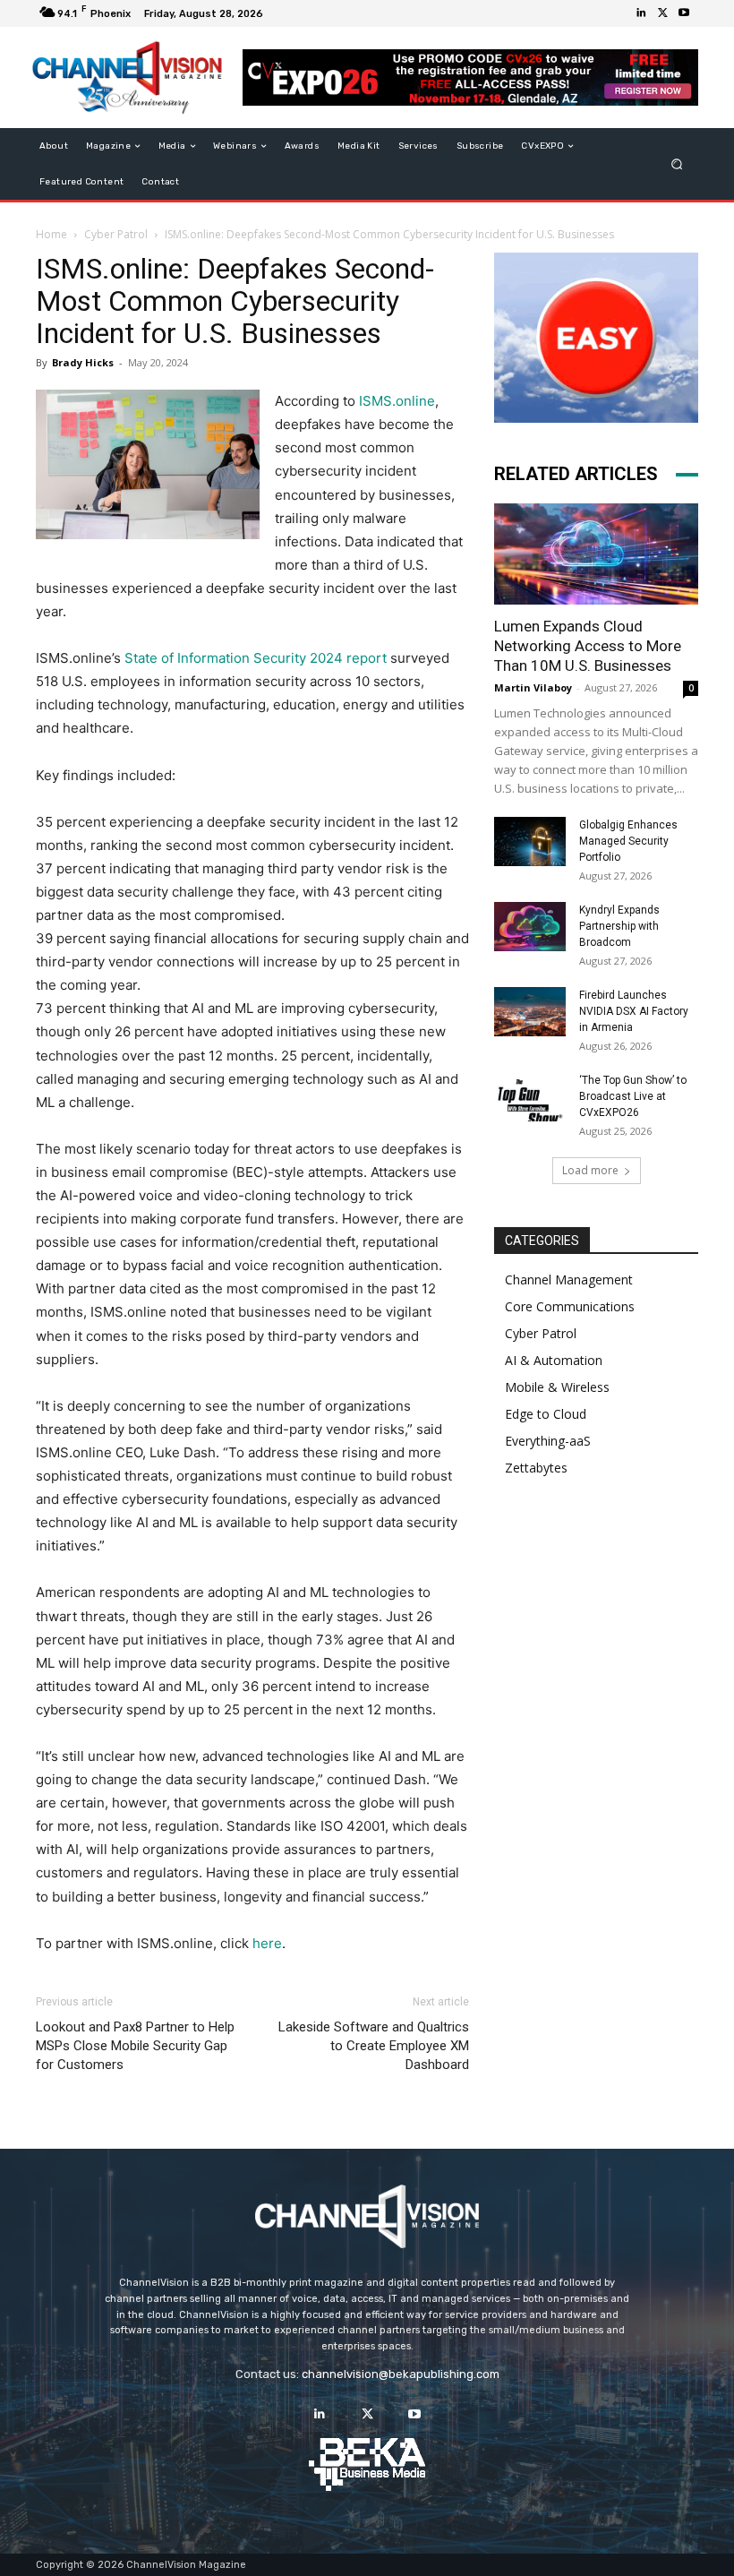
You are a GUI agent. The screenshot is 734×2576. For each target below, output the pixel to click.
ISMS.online (397, 401)
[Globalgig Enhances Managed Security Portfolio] (530, 841)
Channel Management (569, 1279)
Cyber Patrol (116, 234)
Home (51, 234)
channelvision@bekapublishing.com (401, 2374)
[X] (662, 13)
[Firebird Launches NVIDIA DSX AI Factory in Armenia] (530, 1012)
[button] (677, 164)
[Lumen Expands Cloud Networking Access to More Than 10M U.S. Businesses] (596, 554)
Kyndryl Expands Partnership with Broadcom (619, 926)
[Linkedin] (641, 13)
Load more (590, 1170)
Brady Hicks (83, 362)
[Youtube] (684, 13)
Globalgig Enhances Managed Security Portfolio (628, 841)
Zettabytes (536, 1468)
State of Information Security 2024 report (256, 658)
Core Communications (570, 1306)
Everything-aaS (548, 1441)
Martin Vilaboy (533, 687)
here (267, 1943)
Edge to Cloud (546, 1414)
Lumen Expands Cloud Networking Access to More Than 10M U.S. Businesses (588, 646)
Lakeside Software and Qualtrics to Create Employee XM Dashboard (374, 2046)
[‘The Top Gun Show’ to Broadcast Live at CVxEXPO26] (530, 1097)
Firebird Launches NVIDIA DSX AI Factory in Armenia (634, 1011)
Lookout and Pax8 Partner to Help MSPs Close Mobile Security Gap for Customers (135, 2046)
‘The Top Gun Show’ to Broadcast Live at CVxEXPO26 (633, 1096)
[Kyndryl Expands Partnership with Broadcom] (530, 927)
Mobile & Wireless (557, 1387)
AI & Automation (554, 1360)
